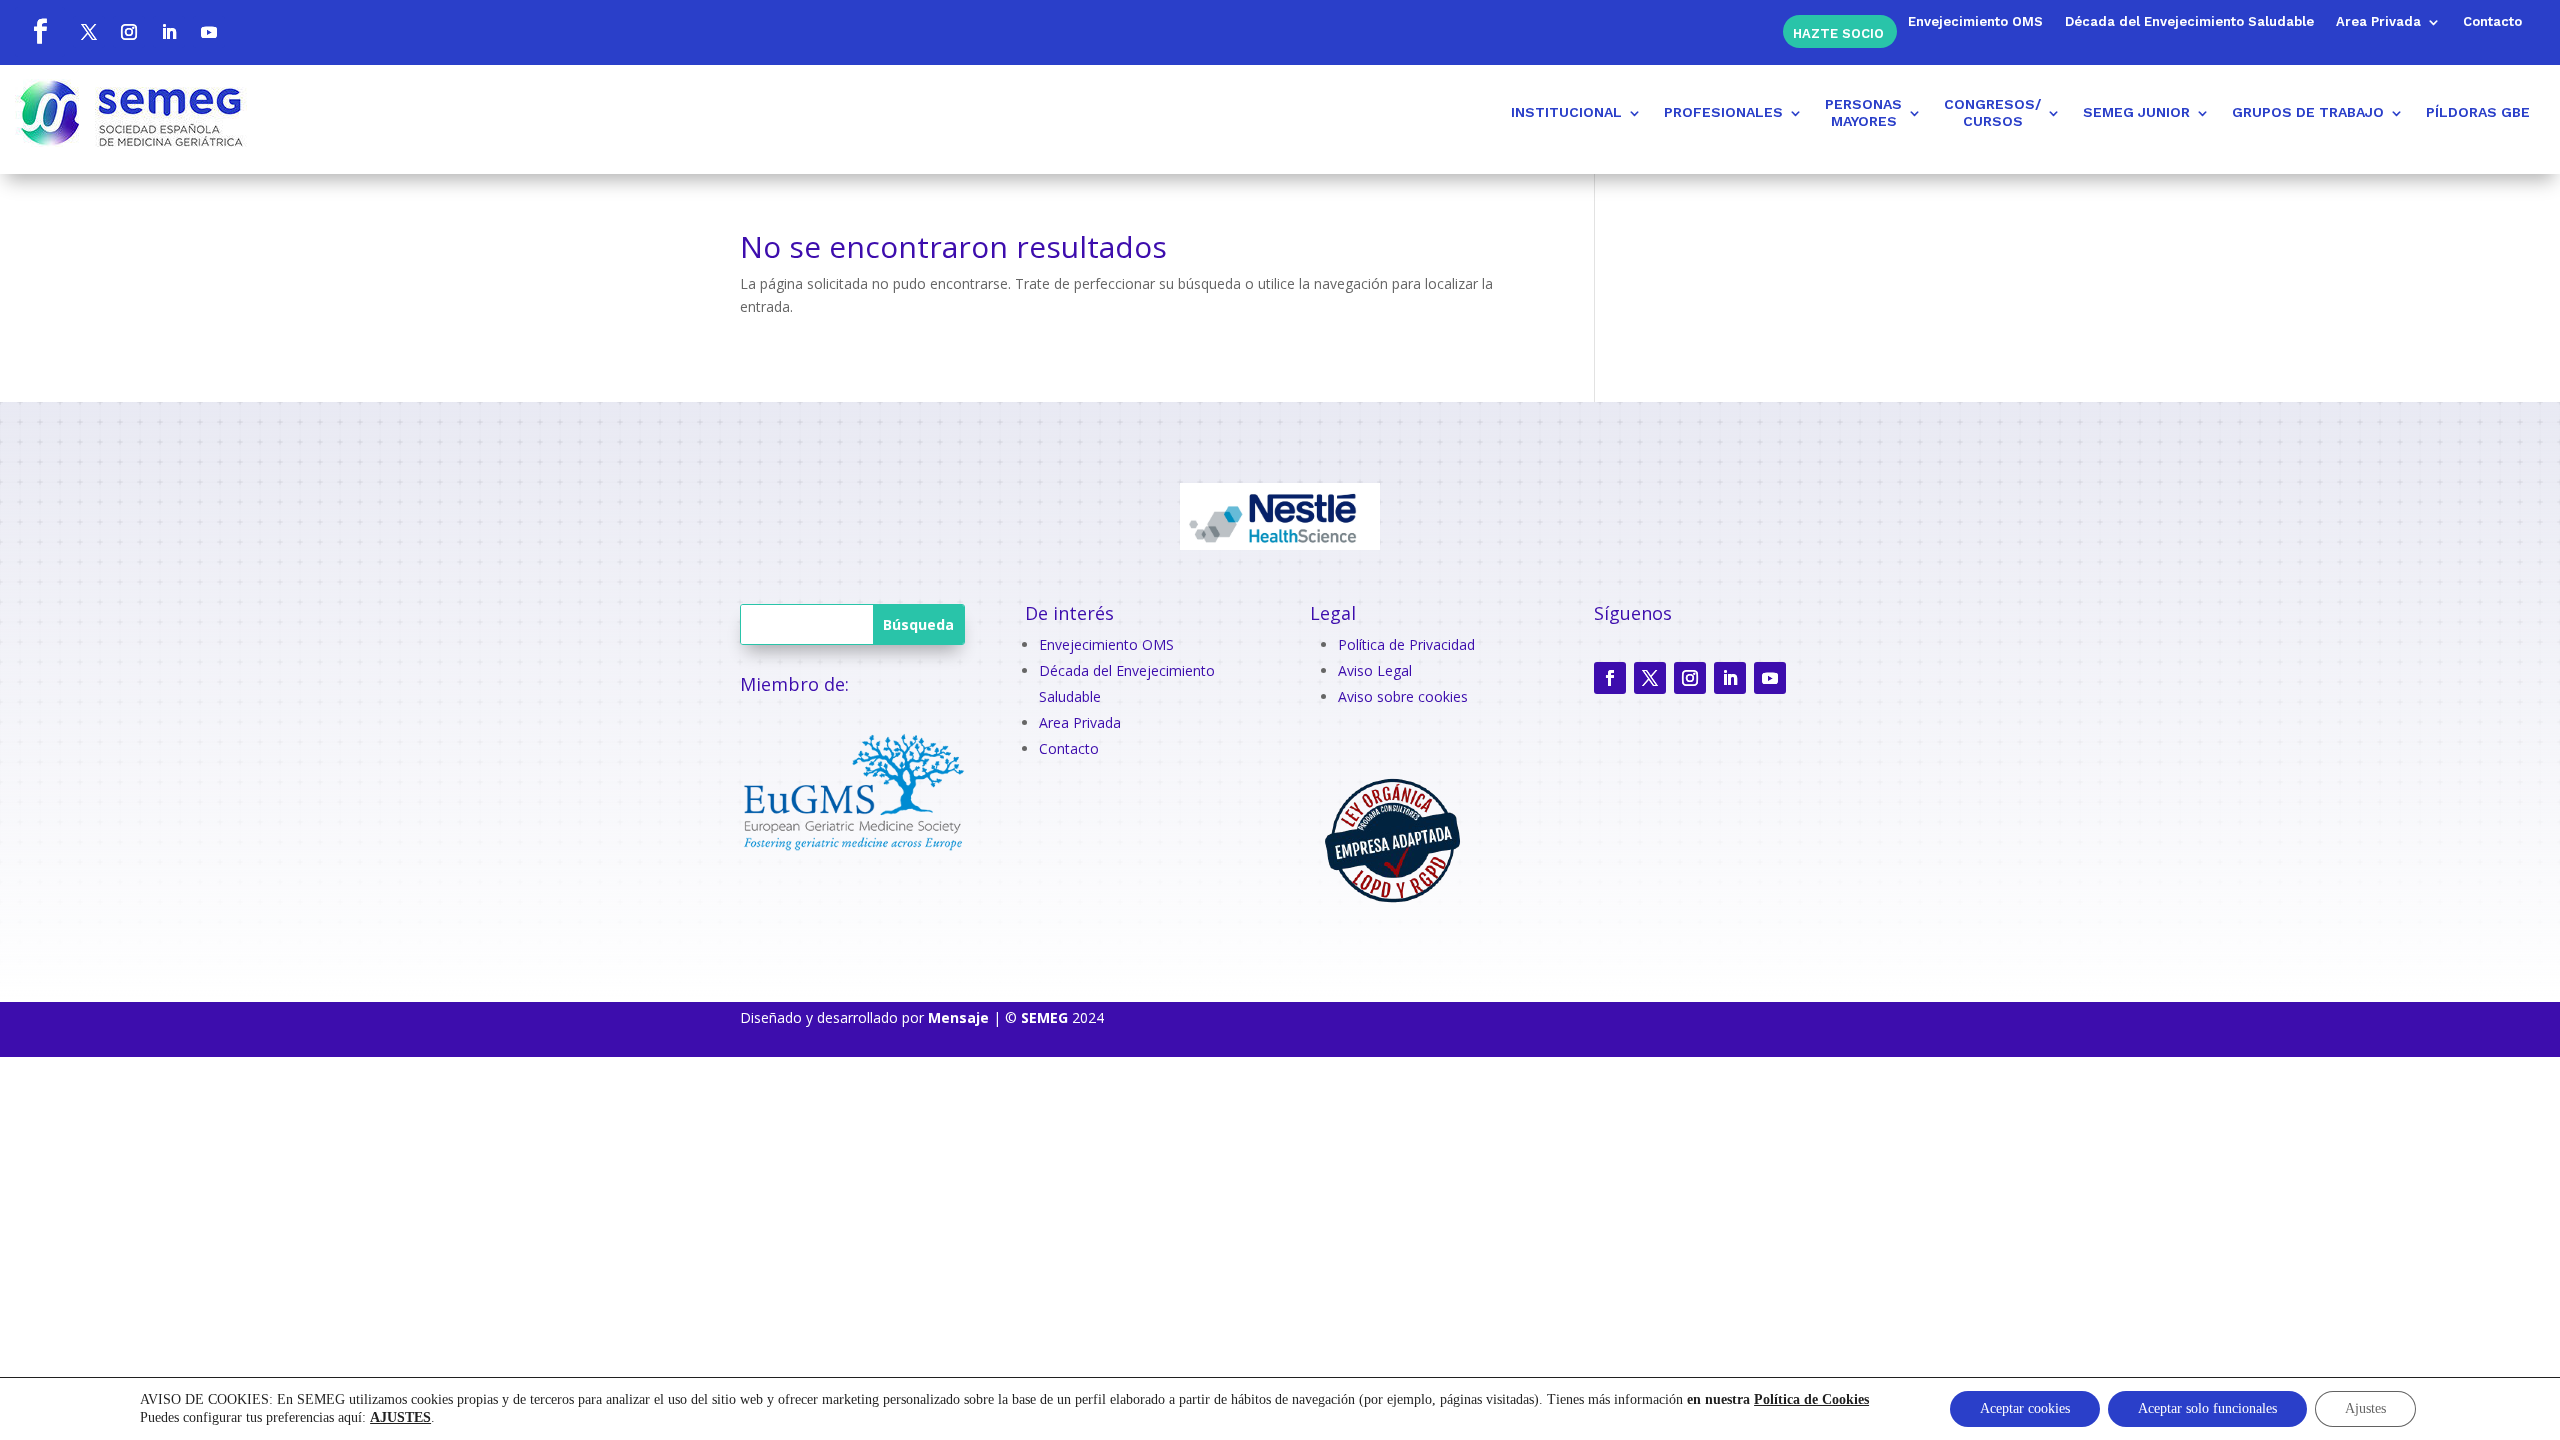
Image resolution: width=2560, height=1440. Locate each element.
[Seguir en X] (89, 32)
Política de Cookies (1811, 1399)
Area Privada (2378, 22)
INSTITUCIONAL (1566, 112)
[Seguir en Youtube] (209, 32)
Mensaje (958, 1017)
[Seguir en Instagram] (129, 32)
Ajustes (2365, 1408)
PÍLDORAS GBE (2478, 112)
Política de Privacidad (1406, 644)
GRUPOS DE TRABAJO (2308, 112)
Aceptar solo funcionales (2207, 1408)
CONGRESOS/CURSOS (1992, 112)
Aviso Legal (1375, 670)
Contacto (2492, 22)
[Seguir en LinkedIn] (169, 32)
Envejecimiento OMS (1975, 22)
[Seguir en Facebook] (40, 32)
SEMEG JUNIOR (2136, 112)
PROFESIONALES (1723, 112)
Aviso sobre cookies (1403, 696)
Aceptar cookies (2025, 1408)
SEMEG (1044, 1017)
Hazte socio (1838, 32)
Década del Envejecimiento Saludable (2189, 22)
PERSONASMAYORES (1863, 112)
